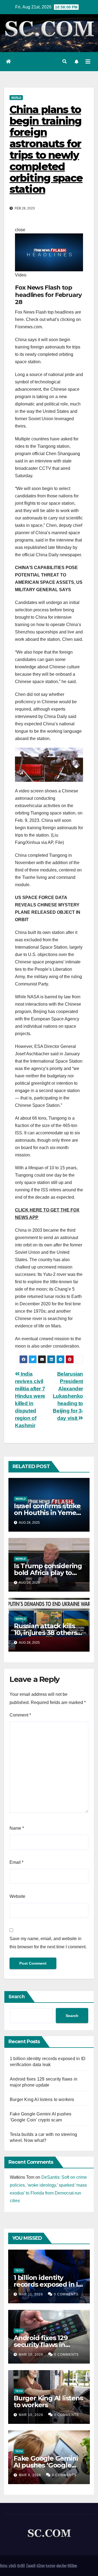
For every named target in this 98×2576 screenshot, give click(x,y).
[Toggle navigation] (88, 62)
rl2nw (41, 2566)
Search (17, 1997)
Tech (19, 2270)
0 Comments (66, 2294)
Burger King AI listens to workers (42, 2099)
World (16, 97)
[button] (65, 61)
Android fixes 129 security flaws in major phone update (47, 2345)
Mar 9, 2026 (30, 2475)
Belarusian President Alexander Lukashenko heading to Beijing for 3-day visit (68, 1396)
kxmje (50, 2566)
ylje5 (12, 2566)
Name (17, 1828)
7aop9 (31, 2566)
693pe (72, 2566)
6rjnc (4, 2566)
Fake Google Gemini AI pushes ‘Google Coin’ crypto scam (46, 2465)
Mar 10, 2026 (31, 2355)
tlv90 (21, 2566)
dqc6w (61, 2566)
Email (16, 1862)
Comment (20, 1715)
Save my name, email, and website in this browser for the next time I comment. (48, 1943)
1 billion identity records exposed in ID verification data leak (48, 2284)
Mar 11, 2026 (31, 2294)
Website (17, 1896)
